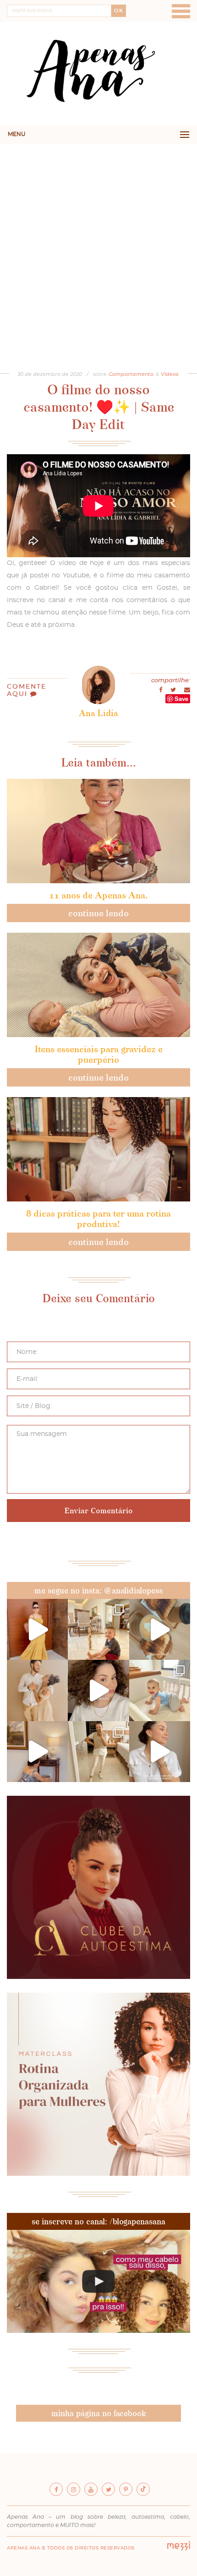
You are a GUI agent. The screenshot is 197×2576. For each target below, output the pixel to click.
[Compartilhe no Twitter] (174, 690)
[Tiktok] (143, 2489)
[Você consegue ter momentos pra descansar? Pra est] (160, 1629)
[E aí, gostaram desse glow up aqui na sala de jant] (37, 1752)
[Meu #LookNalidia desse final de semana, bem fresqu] (37, 1629)
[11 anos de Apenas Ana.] (98, 831)
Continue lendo (98, 913)
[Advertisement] (98, 247)
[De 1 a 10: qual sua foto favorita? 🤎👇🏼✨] (98, 1629)
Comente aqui (27, 690)
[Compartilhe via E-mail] (187, 690)
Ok (119, 11)
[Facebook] (56, 2489)
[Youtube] (91, 2489)
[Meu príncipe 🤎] (37, 1690)
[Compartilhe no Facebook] (161, 690)
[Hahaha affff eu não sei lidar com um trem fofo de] (160, 1690)
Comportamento (131, 374)
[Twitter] (108, 2489)
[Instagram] (74, 2489)
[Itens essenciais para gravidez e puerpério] (98, 985)
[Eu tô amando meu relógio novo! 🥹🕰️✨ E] (160, 1752)
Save (181, 698)
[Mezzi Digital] (179, 2549)
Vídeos (170, 374)
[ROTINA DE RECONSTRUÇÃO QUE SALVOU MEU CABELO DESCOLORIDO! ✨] (98, 2281)
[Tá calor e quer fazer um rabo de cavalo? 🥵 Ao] (98, 1690)
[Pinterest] (126, 2489)
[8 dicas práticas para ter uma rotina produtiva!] (98, 1149)
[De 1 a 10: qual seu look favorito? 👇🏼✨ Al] (98, 1752)
